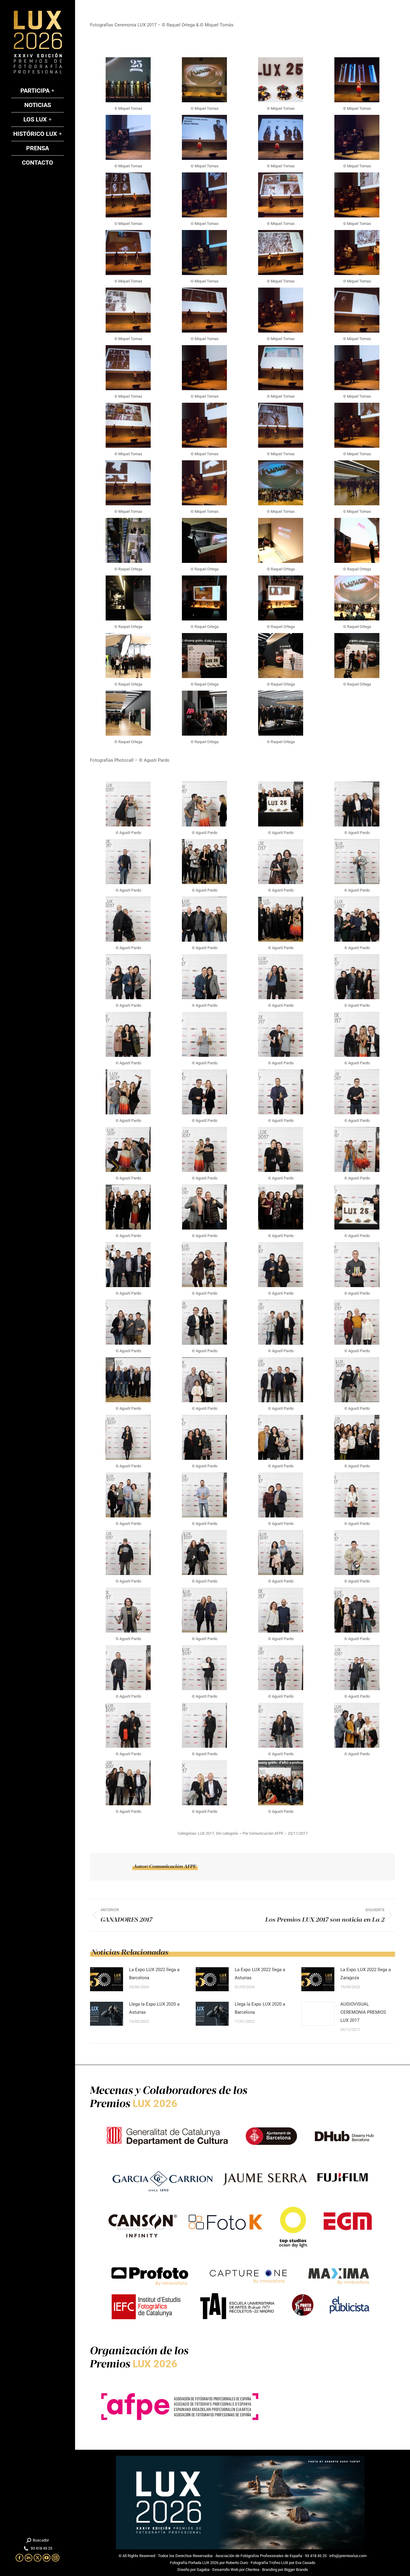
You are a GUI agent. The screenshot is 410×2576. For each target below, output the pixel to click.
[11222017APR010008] (357, 1725)
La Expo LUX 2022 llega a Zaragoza (366, 1974)
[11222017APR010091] (281, 1380)
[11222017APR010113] (357, 804)
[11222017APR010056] (128, 1552)
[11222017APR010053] (204, 1552)
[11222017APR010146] (281, 804)
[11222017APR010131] (128, 1265)
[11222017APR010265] (357, 919)
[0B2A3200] (281, 425)
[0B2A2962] (128, 310)
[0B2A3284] (357, 483)
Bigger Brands (296, 2570)
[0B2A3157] (204, 425)
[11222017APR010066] (204, 1495)
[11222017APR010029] (128, 1668)
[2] (204, 540)
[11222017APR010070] (128, 1495)
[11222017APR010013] (204, 1725)
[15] (281, 713)
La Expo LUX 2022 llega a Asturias (260, 1974)
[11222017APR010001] (204, 919)
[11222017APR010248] (357, 977)
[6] (204, 598)
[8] (357, 598)
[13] (128, 713)
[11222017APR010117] (204, 1322)
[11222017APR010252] (281, 977)
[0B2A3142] (128, 425)
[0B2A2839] (128, 195)
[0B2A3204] (357, 425)
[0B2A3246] (204, 483)
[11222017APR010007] (128, 1783)
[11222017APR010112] (281, 1322)
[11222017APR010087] (357, 1380)
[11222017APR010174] (128, 1149)
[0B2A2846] (204, 195)
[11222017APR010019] (357, 1668)
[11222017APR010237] (204, 1034)
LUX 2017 (206, 1833)
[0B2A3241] (128, 483)
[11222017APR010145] (204, 1207)
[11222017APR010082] (204, 1437)
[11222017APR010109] (357, 1322)
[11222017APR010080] (281, 1437)
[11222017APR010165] (281, 1149)
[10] (204, 656)
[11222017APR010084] (128, 1437)
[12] (357, 656)
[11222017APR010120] (128, 1322)
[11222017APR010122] (357, 1265)
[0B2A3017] (281, 310)
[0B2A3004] (204, 310)
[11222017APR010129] (204, 1265)
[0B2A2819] (281, 137)
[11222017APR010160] (357, 1149)
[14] (204, 713)
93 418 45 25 (316, 2556)
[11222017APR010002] (128, 919)
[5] (128, 598)
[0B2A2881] (357, 195)
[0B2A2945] (281, 253)
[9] (128, 656)
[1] (128, 540)
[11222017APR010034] (281, 1610)
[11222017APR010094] (204, 1380)
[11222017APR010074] (204, 862)
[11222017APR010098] (128, 1380)
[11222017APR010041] (128, 1610)
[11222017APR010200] (204, 1092)
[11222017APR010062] (281, 1495)
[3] (281, 540)
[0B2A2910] (128, 253)
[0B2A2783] (128, 80)
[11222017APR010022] (281, 1668)
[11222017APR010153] (128, 1207)
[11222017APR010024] (204, 1668)
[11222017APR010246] (128, 1034)
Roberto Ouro (237, 2563)
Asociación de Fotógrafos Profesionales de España (259, 2556)
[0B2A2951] (357, 253)
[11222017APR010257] (204, 977)
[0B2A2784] (204, 80)
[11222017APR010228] (281, 1034)
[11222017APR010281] (281, 1783)
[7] (281, 598)
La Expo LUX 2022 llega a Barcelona (154, 1974)
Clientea (252, 2570)
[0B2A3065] (204, 368)
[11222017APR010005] (204, 1783)
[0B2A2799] (357, 80)
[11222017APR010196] (281, 1092)
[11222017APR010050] (281, 1552)
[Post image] (107, 1979)
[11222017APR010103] (128, 862)
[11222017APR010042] (281, 862)
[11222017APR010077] (357, 1437)
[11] (281, 656)
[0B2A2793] (281, 80)
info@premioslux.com (348, 2556)
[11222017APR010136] (357, 1207)
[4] (357, 540)
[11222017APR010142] (281, 1207)
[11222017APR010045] (357, 1552)
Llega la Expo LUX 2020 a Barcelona (260, 2008)
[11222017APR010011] (281, 1725)
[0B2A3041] (128, 368)
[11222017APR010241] (128, 804)
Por (263, 1833)
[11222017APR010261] (128, 977)
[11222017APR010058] (357, 1495)
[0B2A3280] (281, 483)
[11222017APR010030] (357, 1610)
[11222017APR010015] (128, 1725)
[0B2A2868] (281, 195)
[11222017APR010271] (281, 919)
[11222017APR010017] (357, 862)
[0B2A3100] (281, 368)
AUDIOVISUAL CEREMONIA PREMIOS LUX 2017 (363, 2012)
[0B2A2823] (357, 137)
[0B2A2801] (128, 137)
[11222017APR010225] (357, 1034)
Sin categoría (227, 1833)
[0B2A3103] (357, 368)
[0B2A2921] (204, 253)
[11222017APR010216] (204, 804)
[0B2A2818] (204, 137)
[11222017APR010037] (204, 1610)
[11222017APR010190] (357, 1092)
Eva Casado (305, 2563)
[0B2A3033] (357, 310)
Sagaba (203, 2570)
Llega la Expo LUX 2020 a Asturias (154, 2008)
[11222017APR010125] (281, 1265)
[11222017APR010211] (128, 1092)
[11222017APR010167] (204, 1149)
